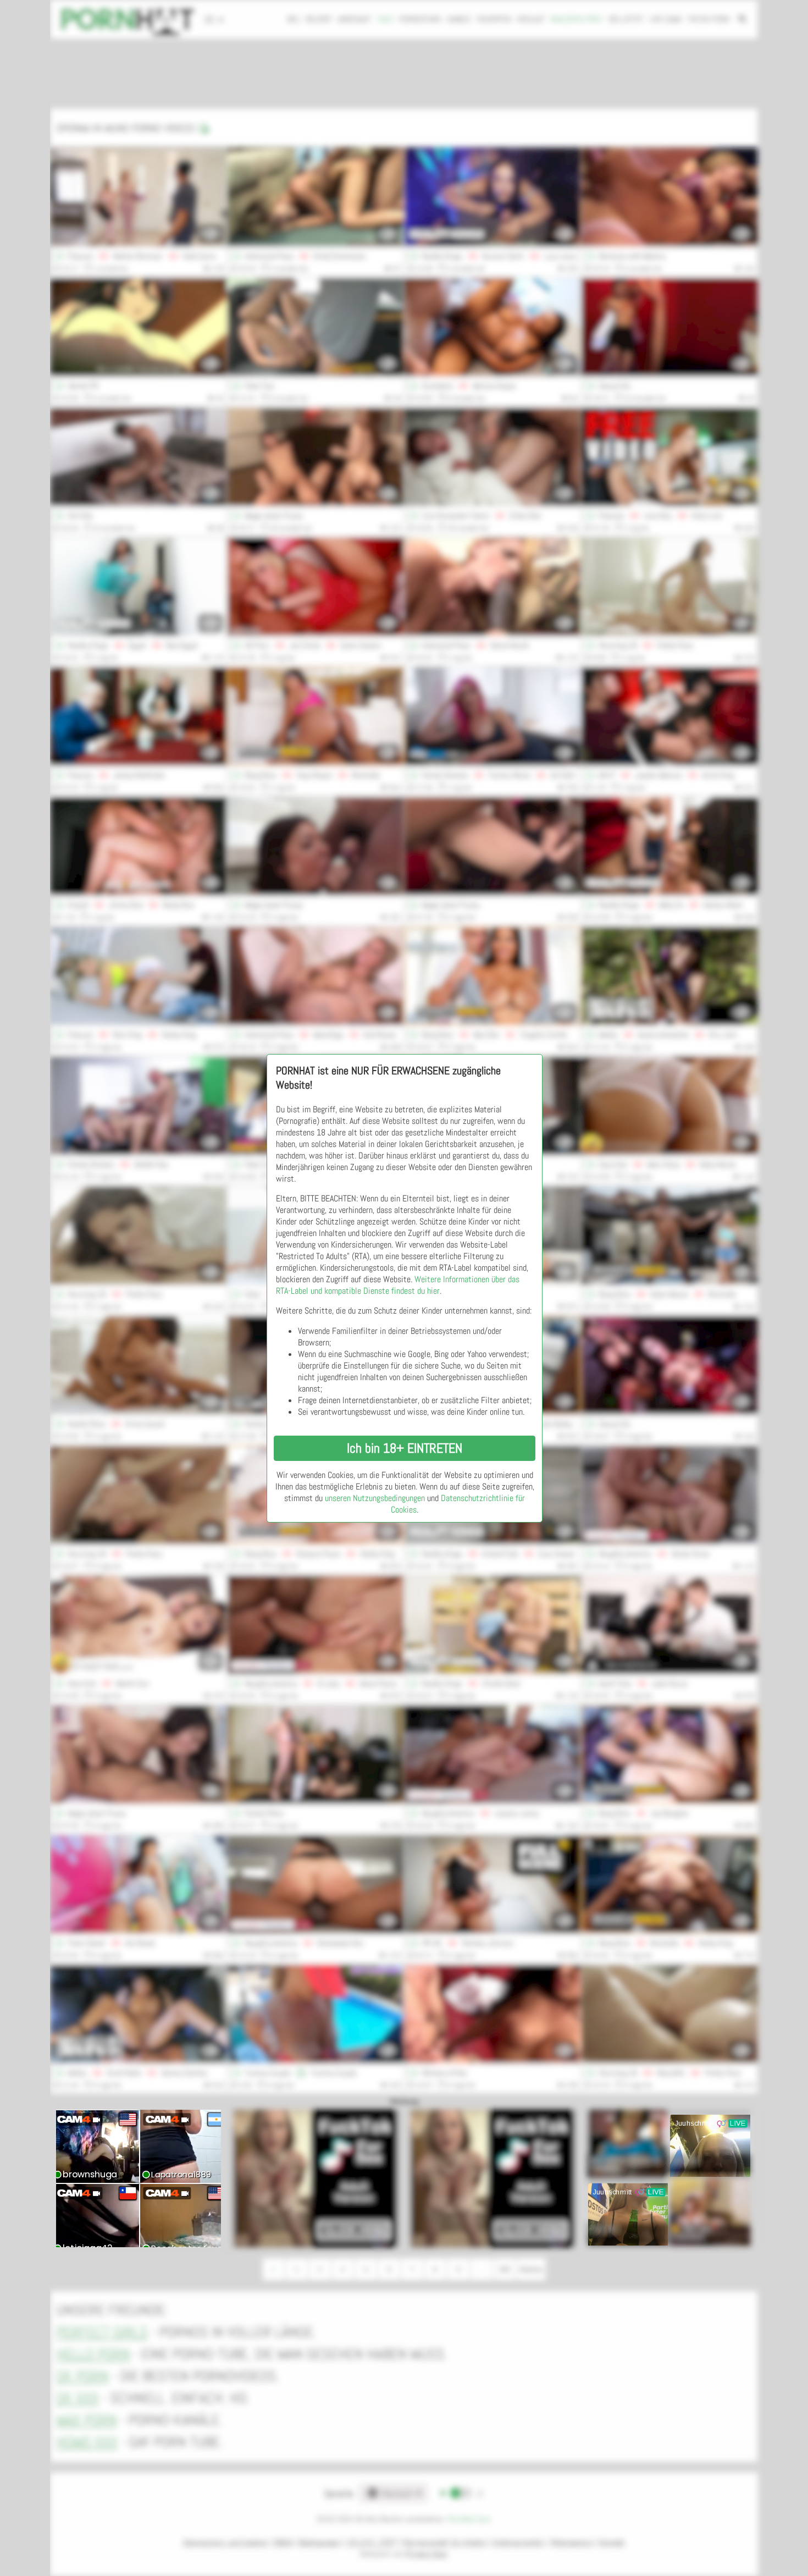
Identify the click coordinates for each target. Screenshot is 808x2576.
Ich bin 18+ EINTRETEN (405, 1448)
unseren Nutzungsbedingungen (375, 1498)
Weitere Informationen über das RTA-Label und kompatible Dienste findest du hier (398, 1285)
